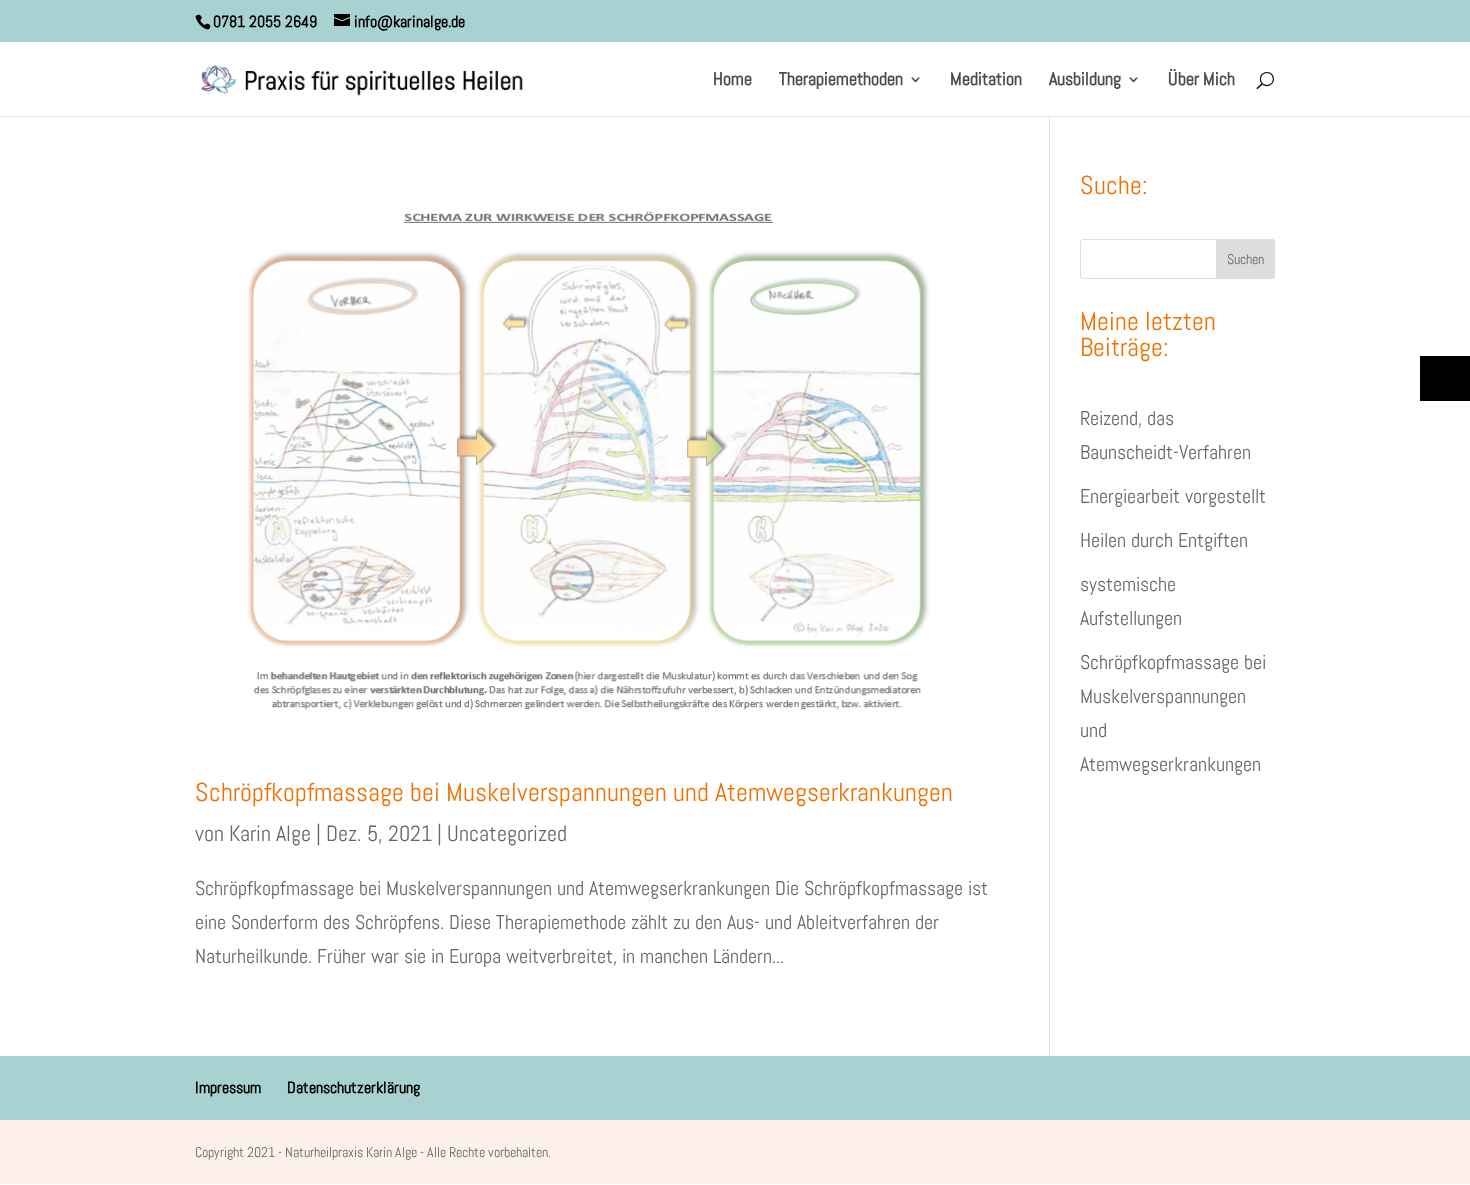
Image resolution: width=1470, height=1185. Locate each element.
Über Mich (1201, 81)
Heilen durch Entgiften (1164, 540)
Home (732, 81)
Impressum (228, 1087)
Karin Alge (270, 833)
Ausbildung (1085, 81)
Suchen (1245, 259)
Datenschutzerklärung (353, 1087)
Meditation (986, 81)
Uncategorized (507, 833)
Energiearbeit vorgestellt (1173, 496)
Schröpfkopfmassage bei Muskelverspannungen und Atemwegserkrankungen (574, 792)
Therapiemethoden (841, 81)
